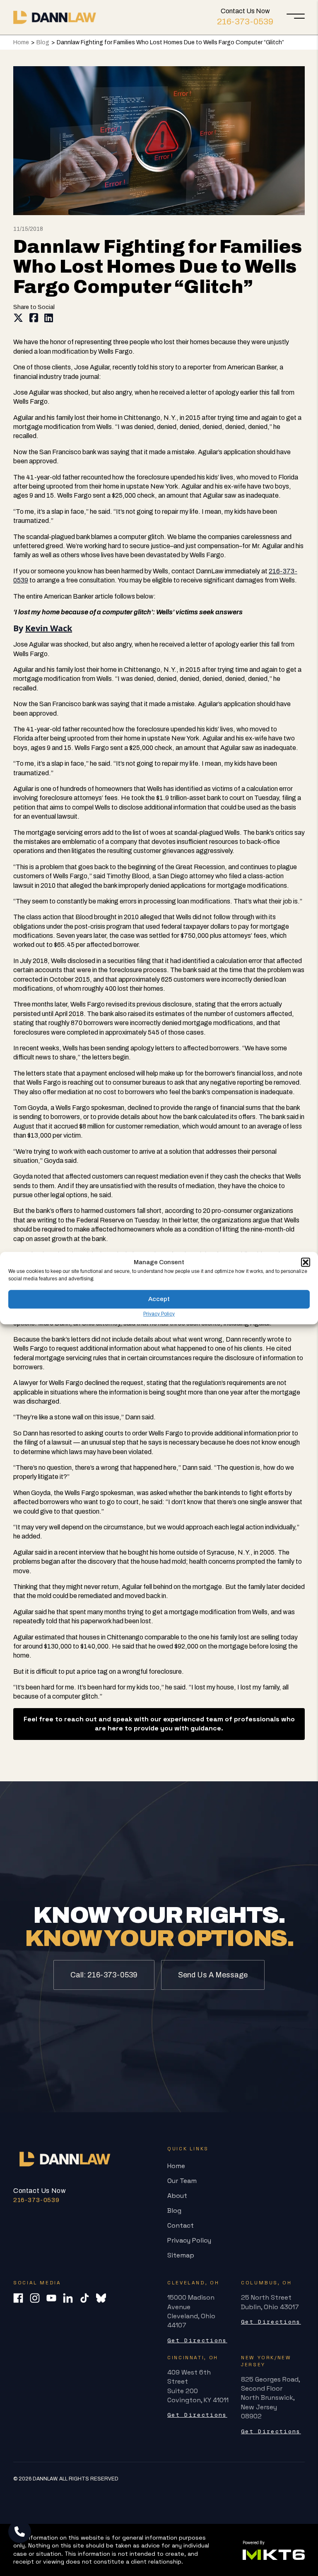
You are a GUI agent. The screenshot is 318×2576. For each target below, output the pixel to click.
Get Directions (197, 2340)
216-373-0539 (245, 22)
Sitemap (181, 2255)
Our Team (182, 2181)
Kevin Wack (49, 628)
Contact (181, 2225)
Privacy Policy (159, 1314)
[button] (306, 1262)
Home (21, 42)
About (177, 2196)
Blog (43, 42)
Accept (159, 1299)
